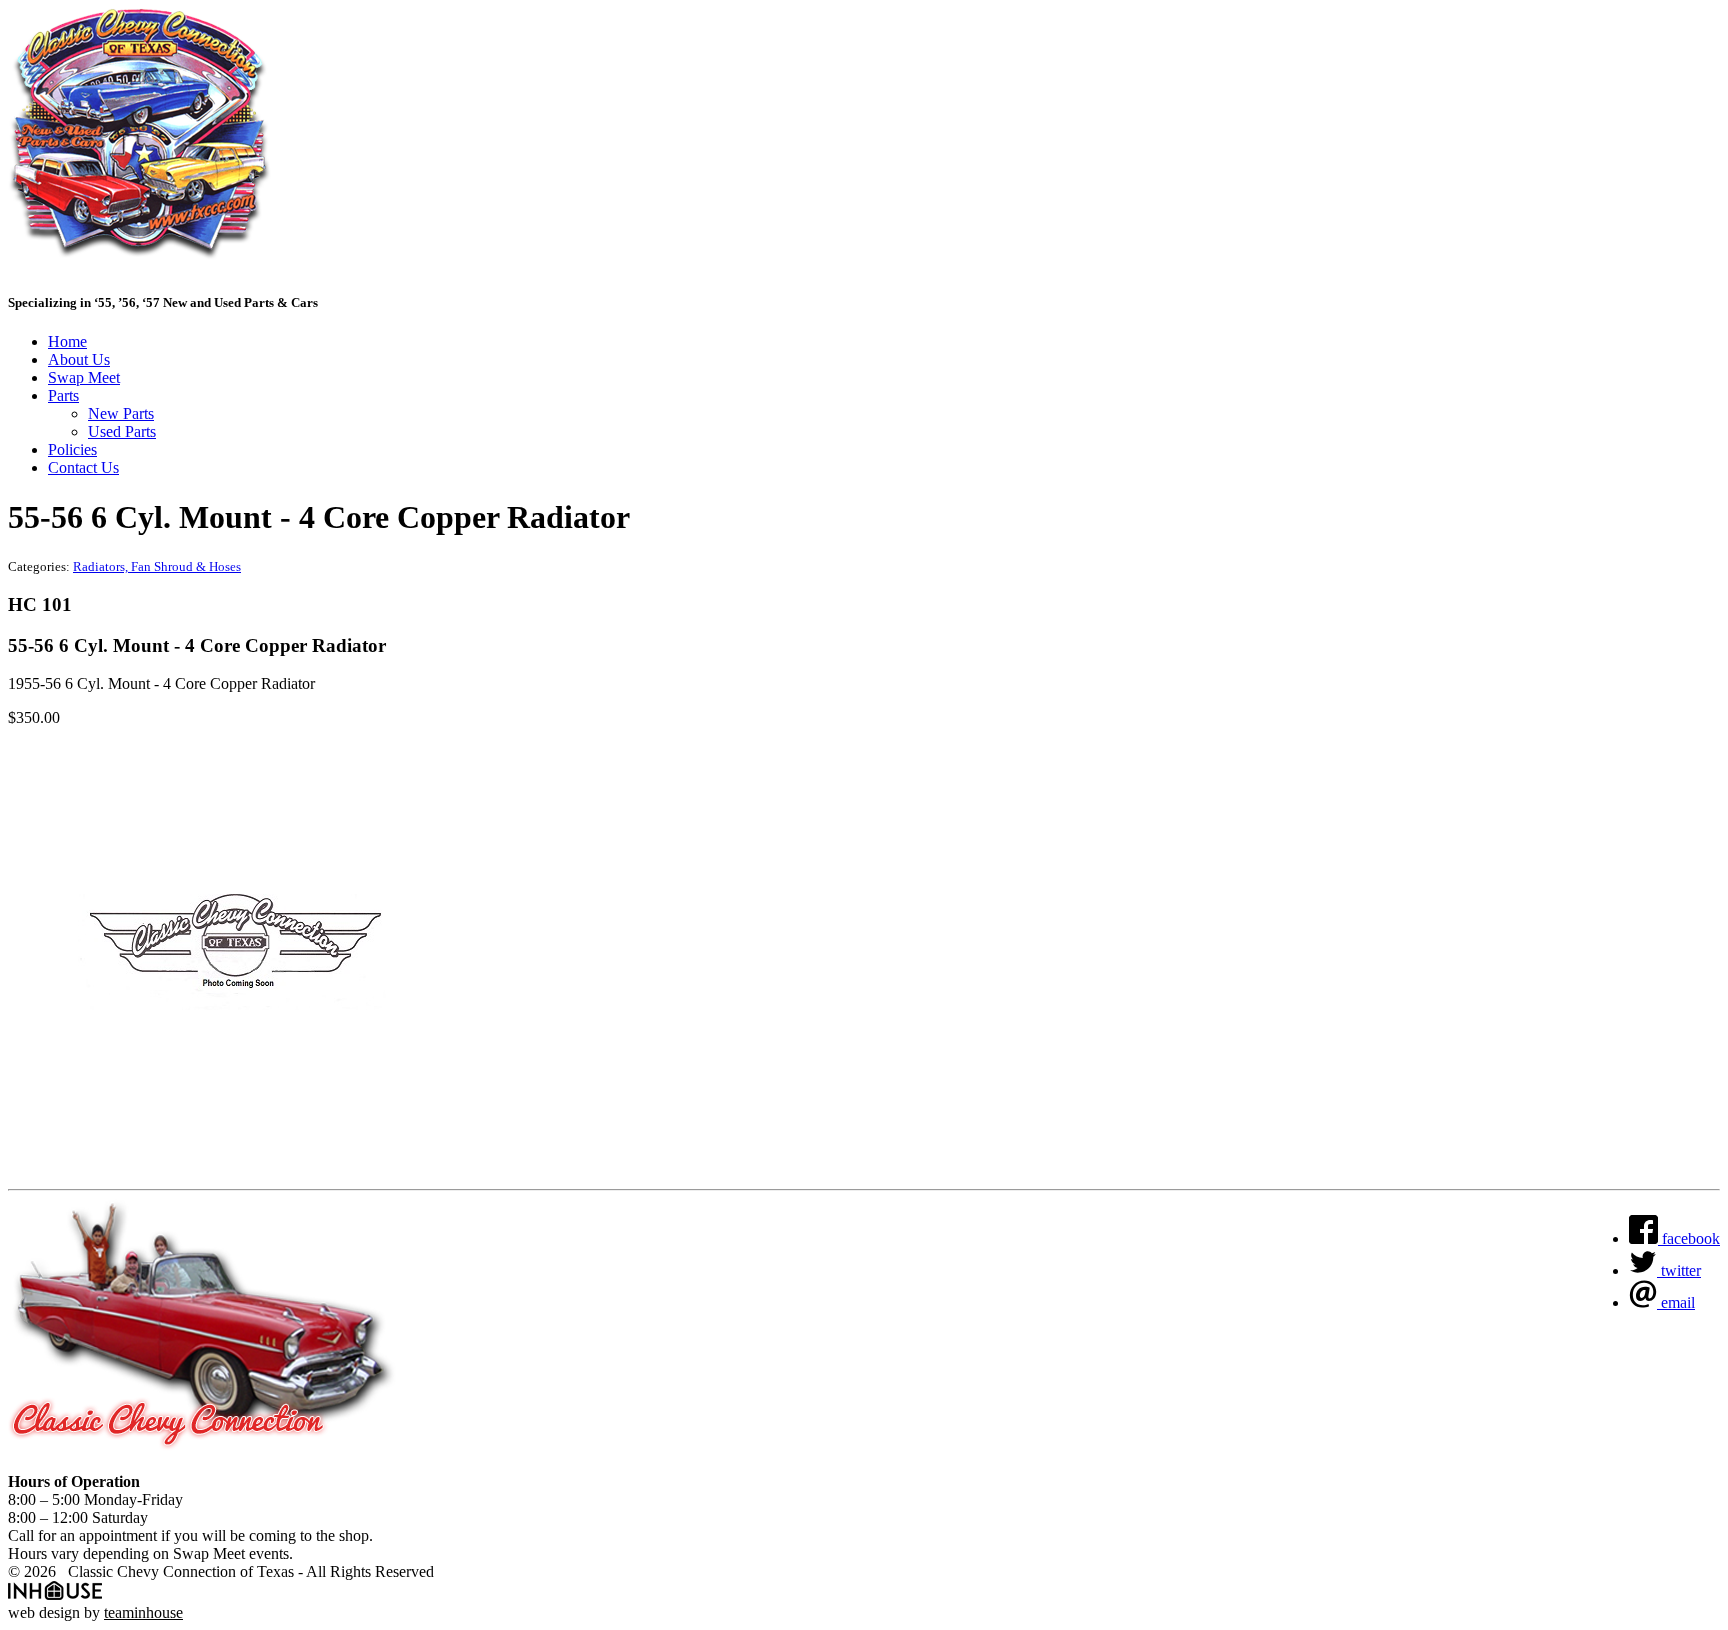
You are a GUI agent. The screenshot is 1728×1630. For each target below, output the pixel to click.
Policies (72, 449)
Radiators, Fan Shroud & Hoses (157, 566)
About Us (79, 359)
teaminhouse (143, 1612)
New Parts (121, 413)
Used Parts (122, 431)
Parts (63, 395)
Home (67, 341)
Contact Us (83, 467)
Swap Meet (84, 377)
